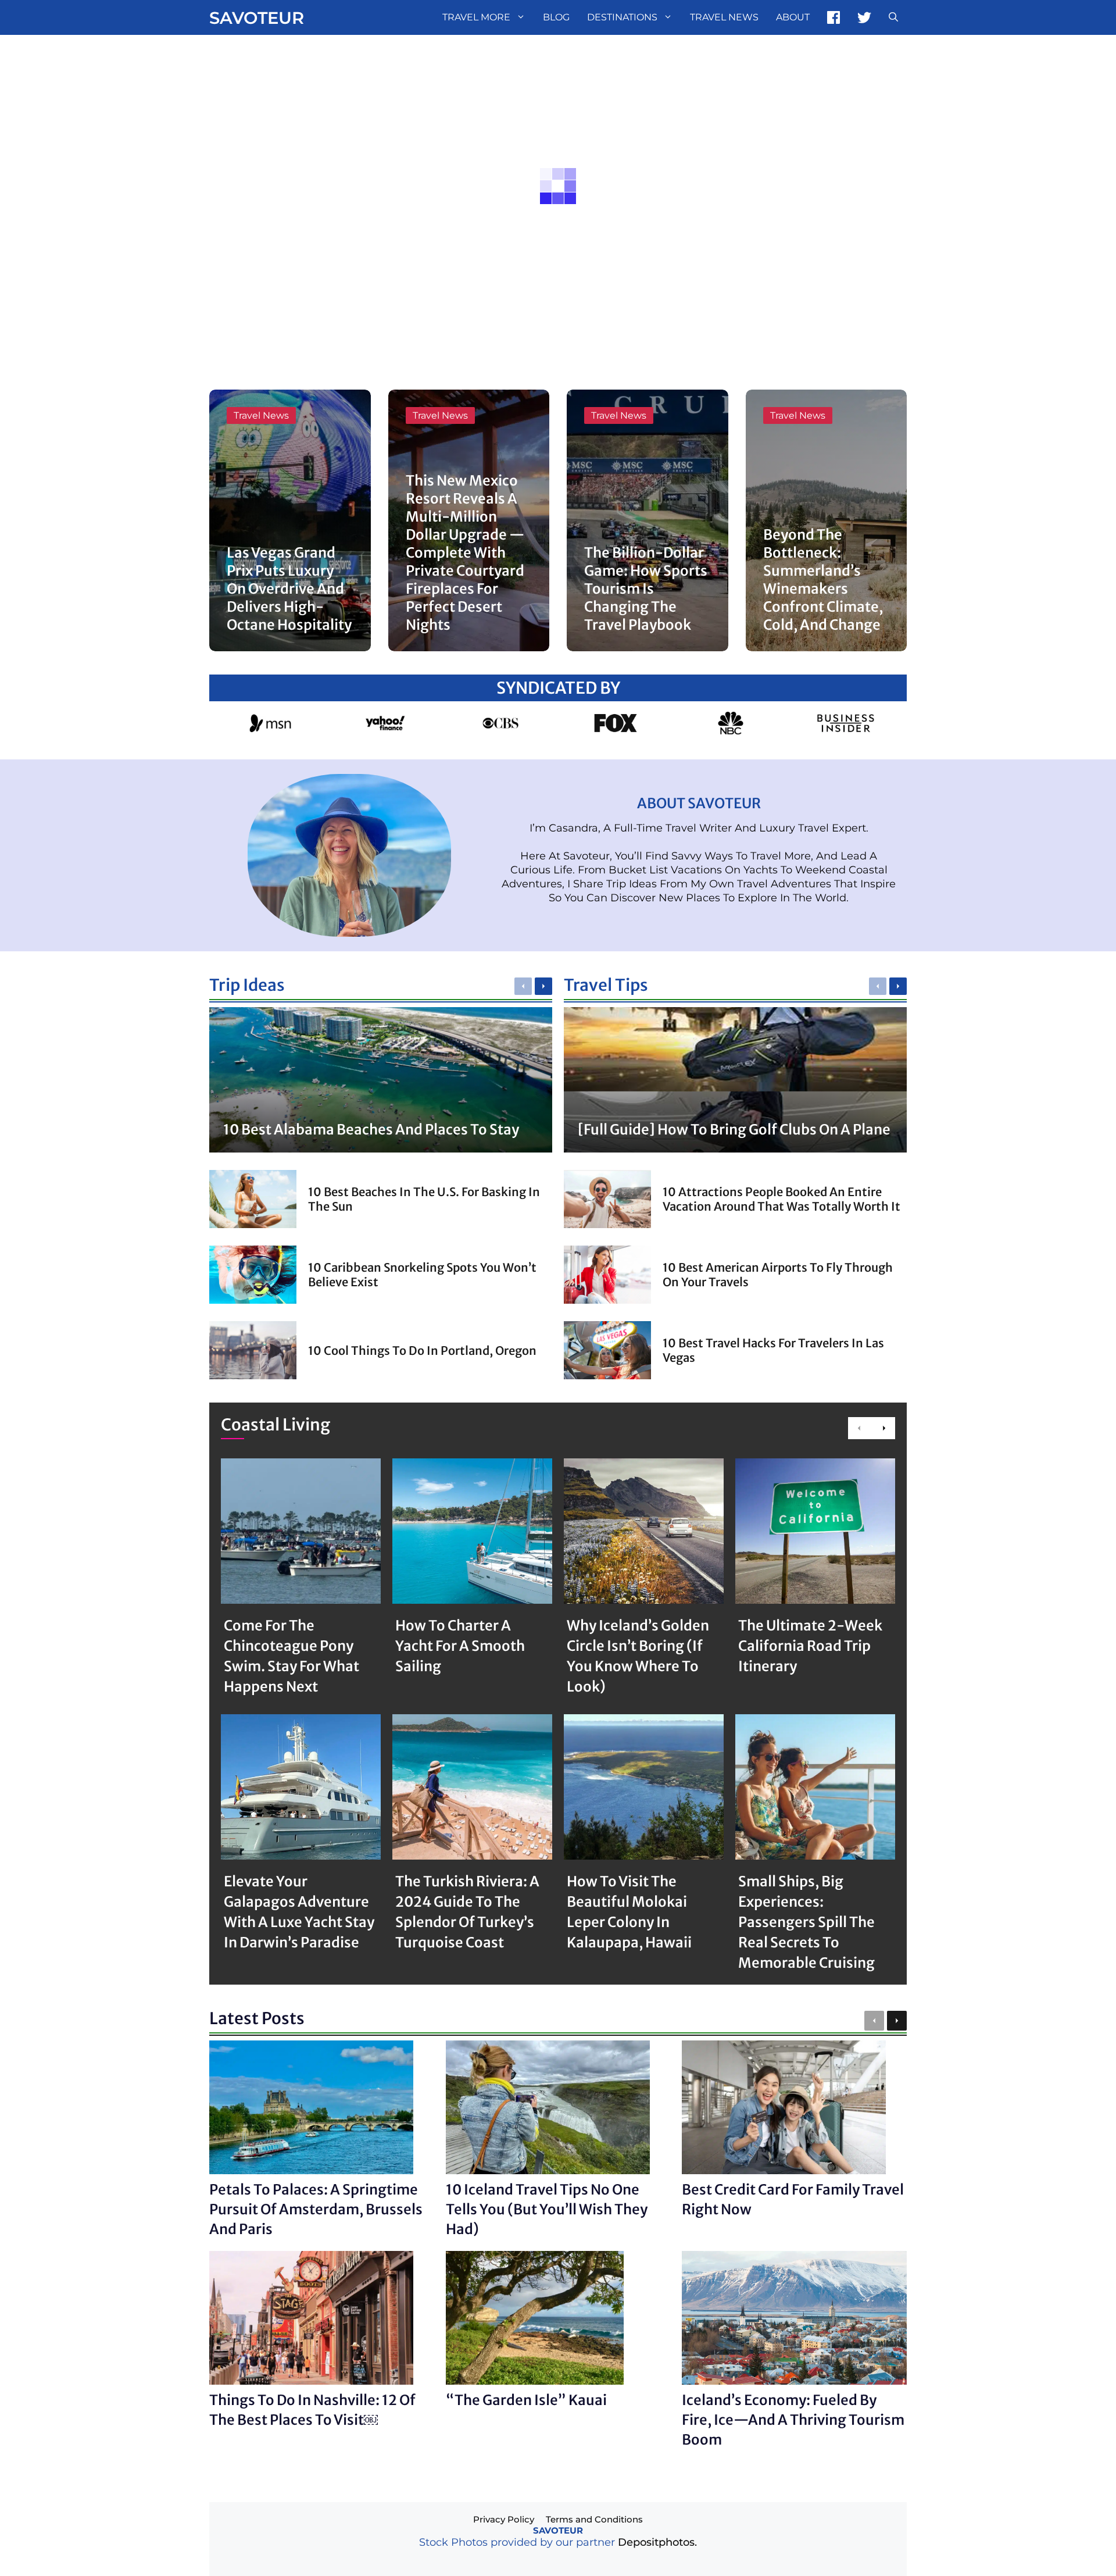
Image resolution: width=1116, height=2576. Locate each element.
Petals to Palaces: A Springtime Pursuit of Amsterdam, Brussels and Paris (316, 2209)
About (793, 17)
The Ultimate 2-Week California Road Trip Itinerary (810, 1646)
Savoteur (257, 18)
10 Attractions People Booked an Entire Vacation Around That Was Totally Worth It (781, 1199)
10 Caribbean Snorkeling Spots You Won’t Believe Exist (422, 1275)
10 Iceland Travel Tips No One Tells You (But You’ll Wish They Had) (547, 2209)
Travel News (724, 17)
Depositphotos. (657, 2542)
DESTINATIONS (622, 17)
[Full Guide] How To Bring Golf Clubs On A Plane (734, 1130)
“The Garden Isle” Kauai (526, 2400)
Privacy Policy (504, 2519)
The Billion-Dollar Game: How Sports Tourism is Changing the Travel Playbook (646, 589)
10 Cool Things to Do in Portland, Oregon (422, 1351)
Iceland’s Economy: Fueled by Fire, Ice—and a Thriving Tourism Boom (793, 2420)
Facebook (834, 17)
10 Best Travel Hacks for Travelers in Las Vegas (773, 1350)
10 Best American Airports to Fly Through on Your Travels (778, 1275)
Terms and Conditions (594, 2519)
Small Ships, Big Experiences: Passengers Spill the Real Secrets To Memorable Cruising (806, 1922)
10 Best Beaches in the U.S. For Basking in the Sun (424, 1199)
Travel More (476, 17)
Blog (556, 17)
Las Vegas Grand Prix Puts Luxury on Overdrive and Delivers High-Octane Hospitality (289, 589)
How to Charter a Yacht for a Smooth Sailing (460, 1646)
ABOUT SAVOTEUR (699, 803)
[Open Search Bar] (893, 17)
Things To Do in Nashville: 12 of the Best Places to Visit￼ (312, 2410)
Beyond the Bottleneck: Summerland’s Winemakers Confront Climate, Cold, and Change (823, 580)
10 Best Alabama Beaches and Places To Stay (371, 1130)
